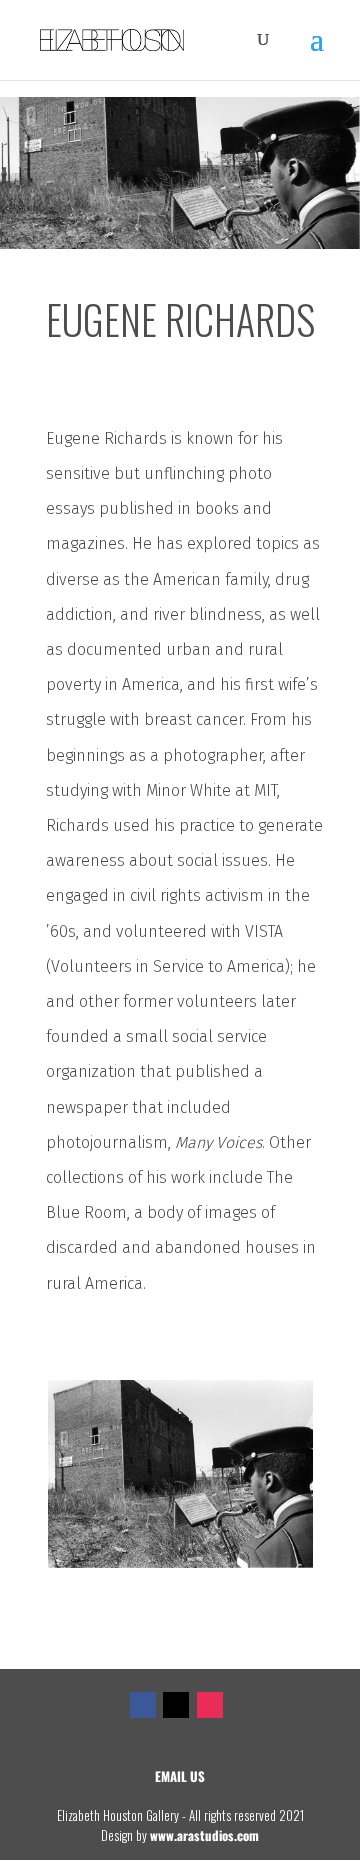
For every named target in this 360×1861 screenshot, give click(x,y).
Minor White (188, 790)
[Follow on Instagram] (210, 1705)
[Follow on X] (176, 1705)
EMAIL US (180, 1776)
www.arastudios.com (204, 1835)
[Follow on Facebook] (143, 1705)
